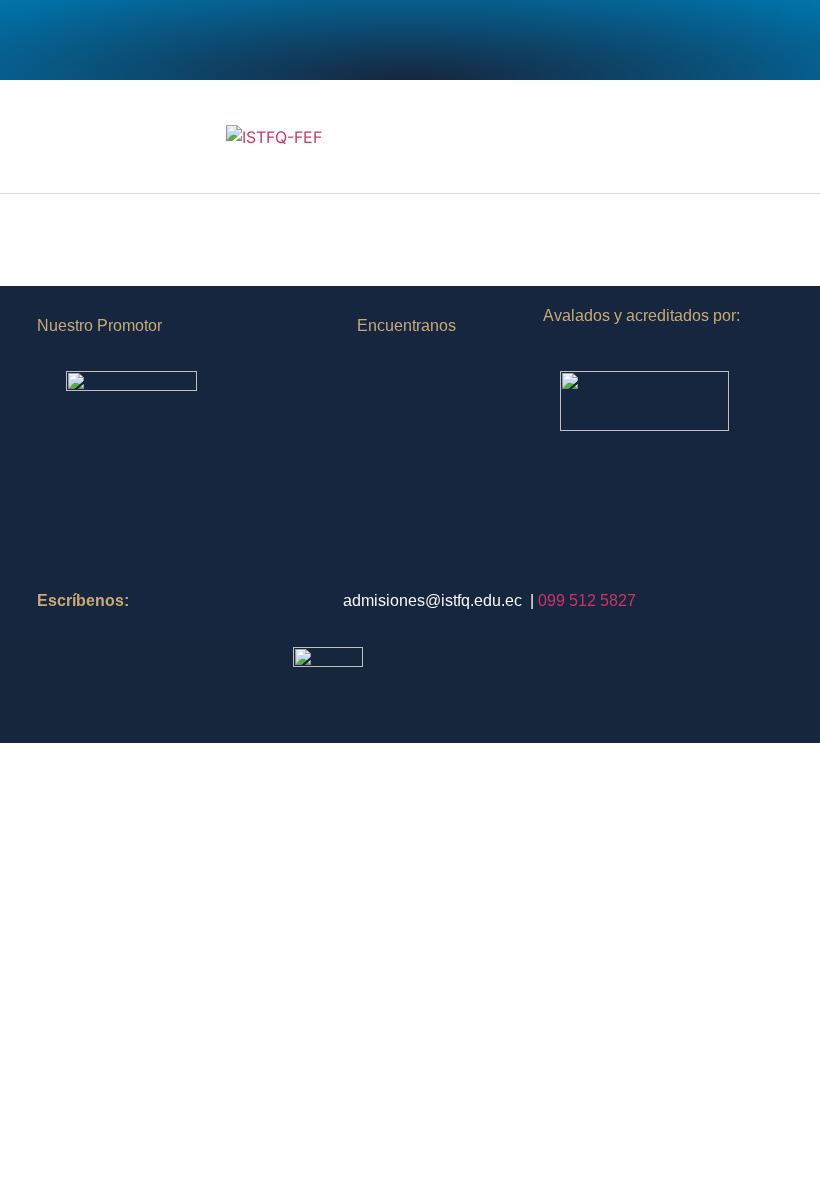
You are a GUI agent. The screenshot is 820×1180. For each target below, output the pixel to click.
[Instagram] (355, 40)
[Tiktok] (465, 40)
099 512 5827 (587, 600)
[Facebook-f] (300, 40)
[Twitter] (410, 40)
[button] (776, 136)
